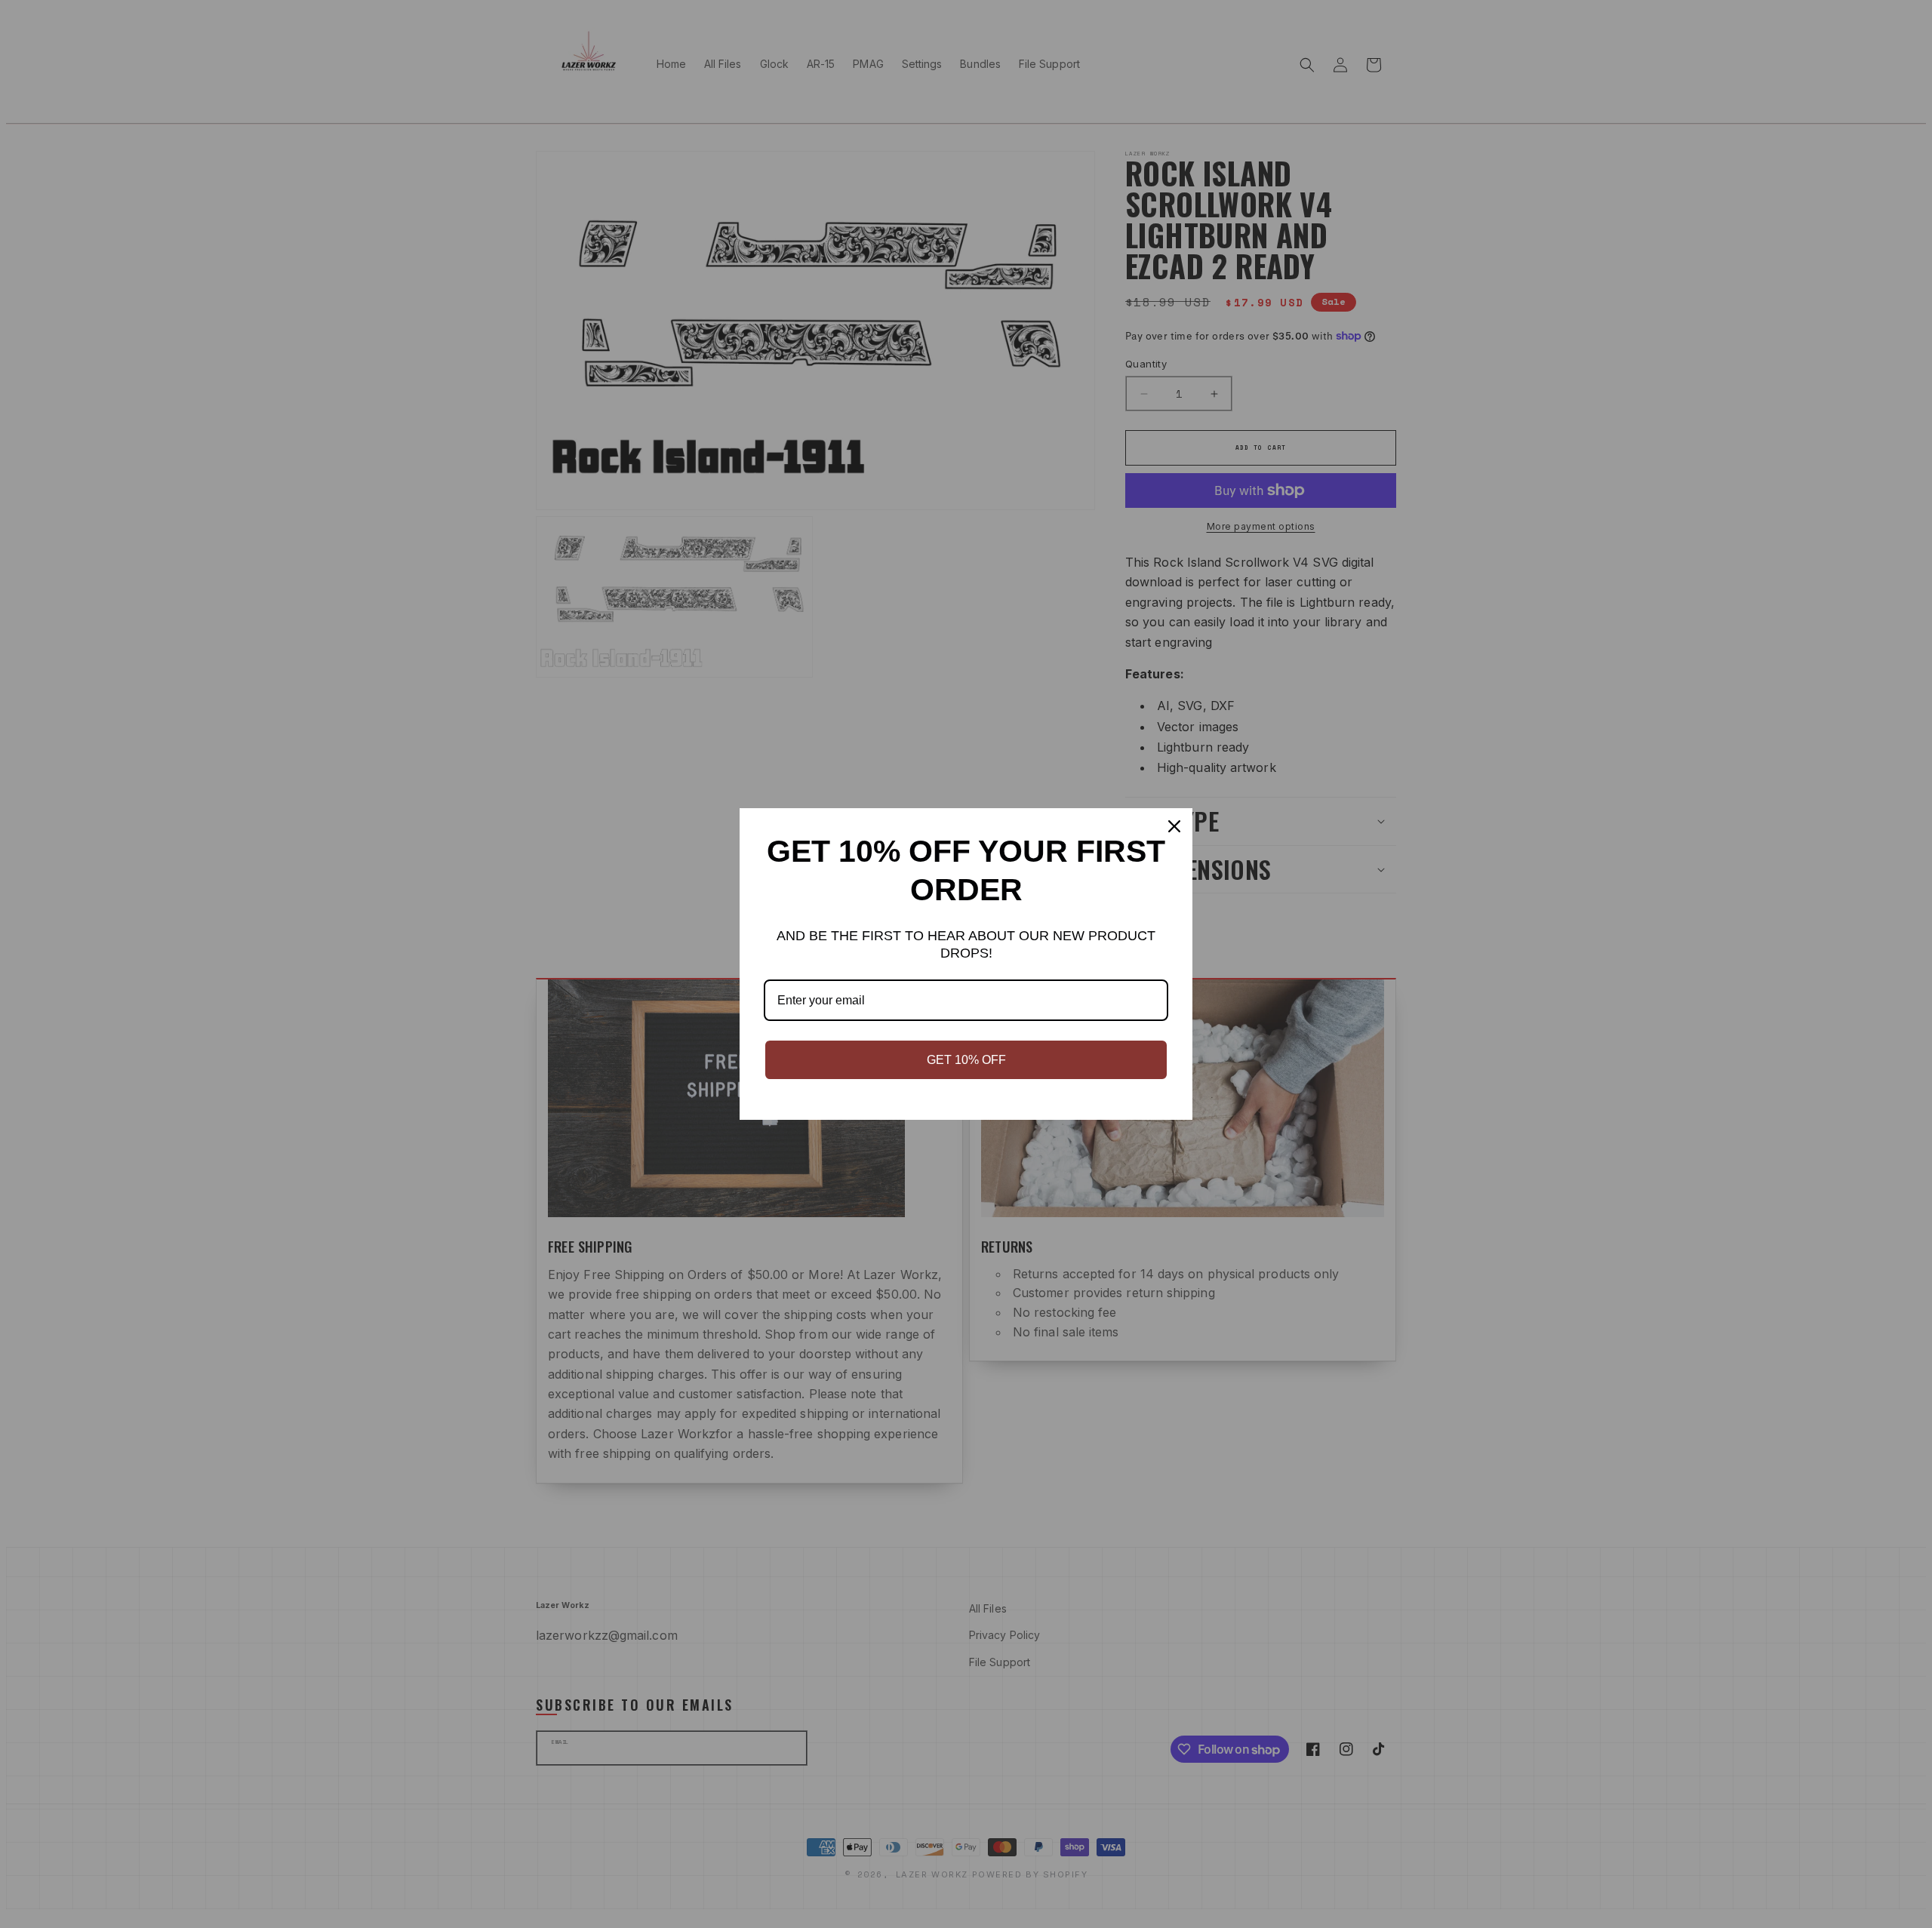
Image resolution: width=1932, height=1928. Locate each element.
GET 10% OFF (966, 1060)
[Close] (1174, 826)
